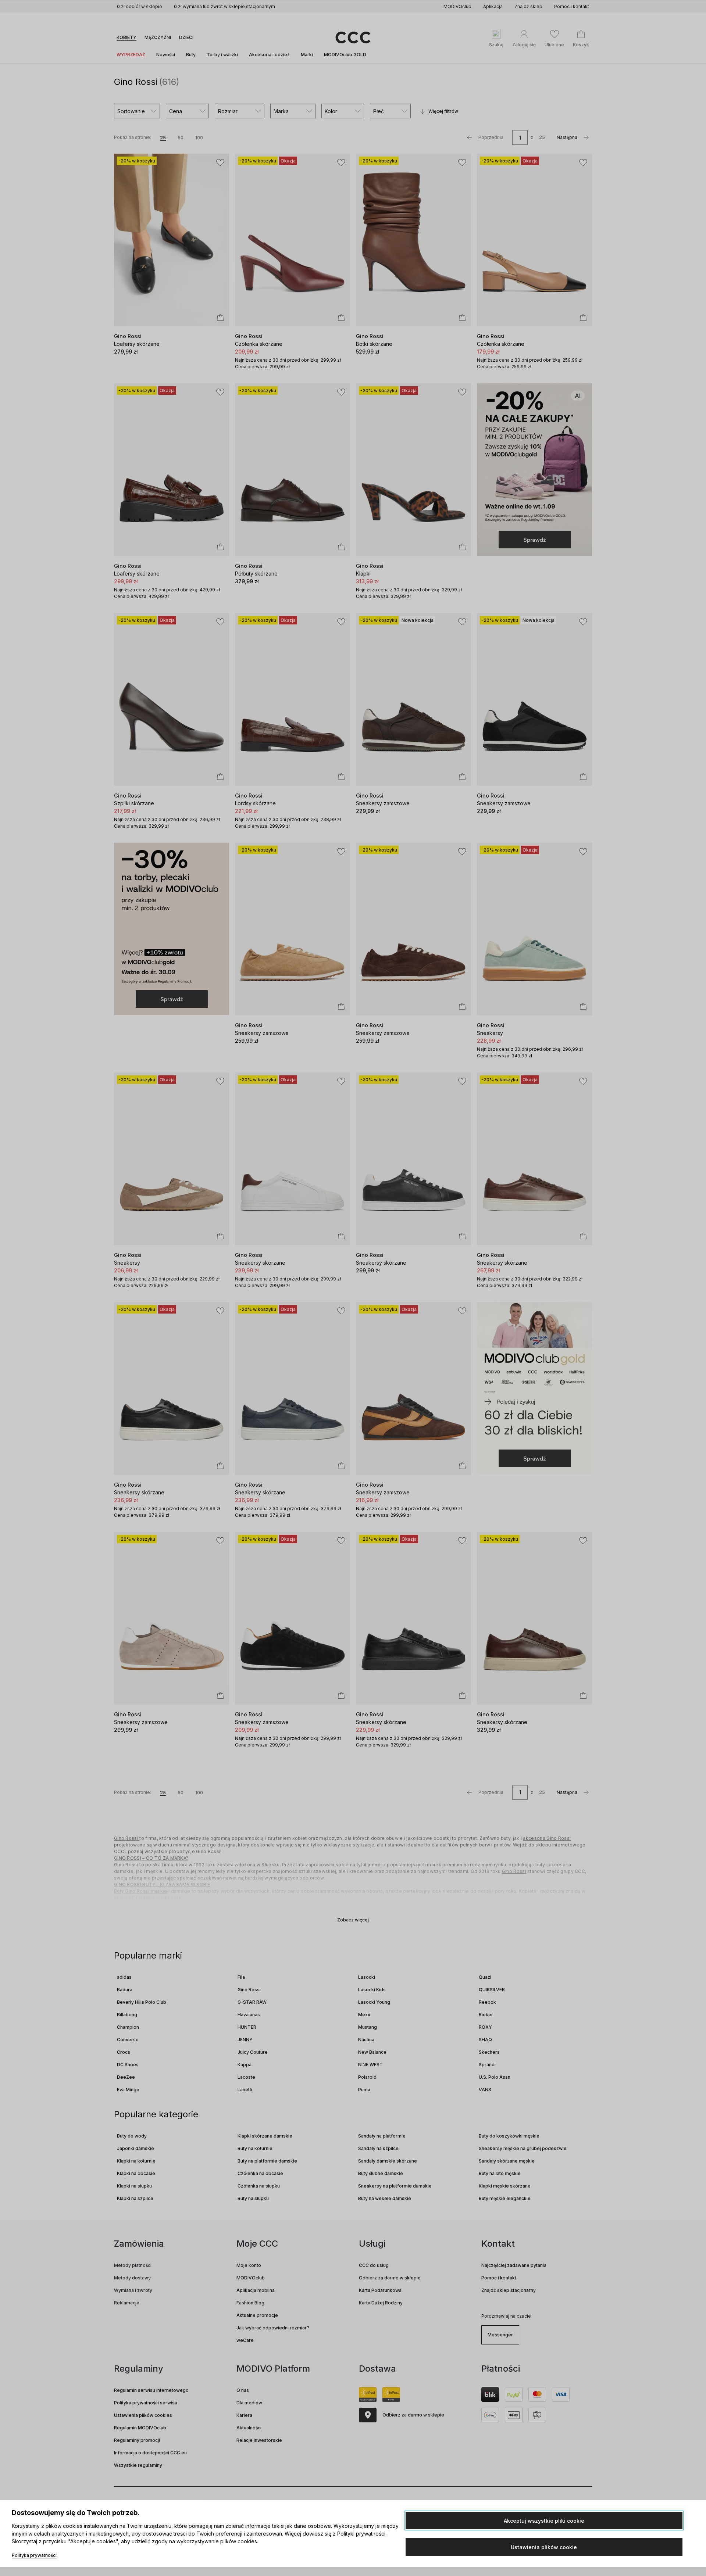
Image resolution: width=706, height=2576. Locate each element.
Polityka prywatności (34, 2555)
